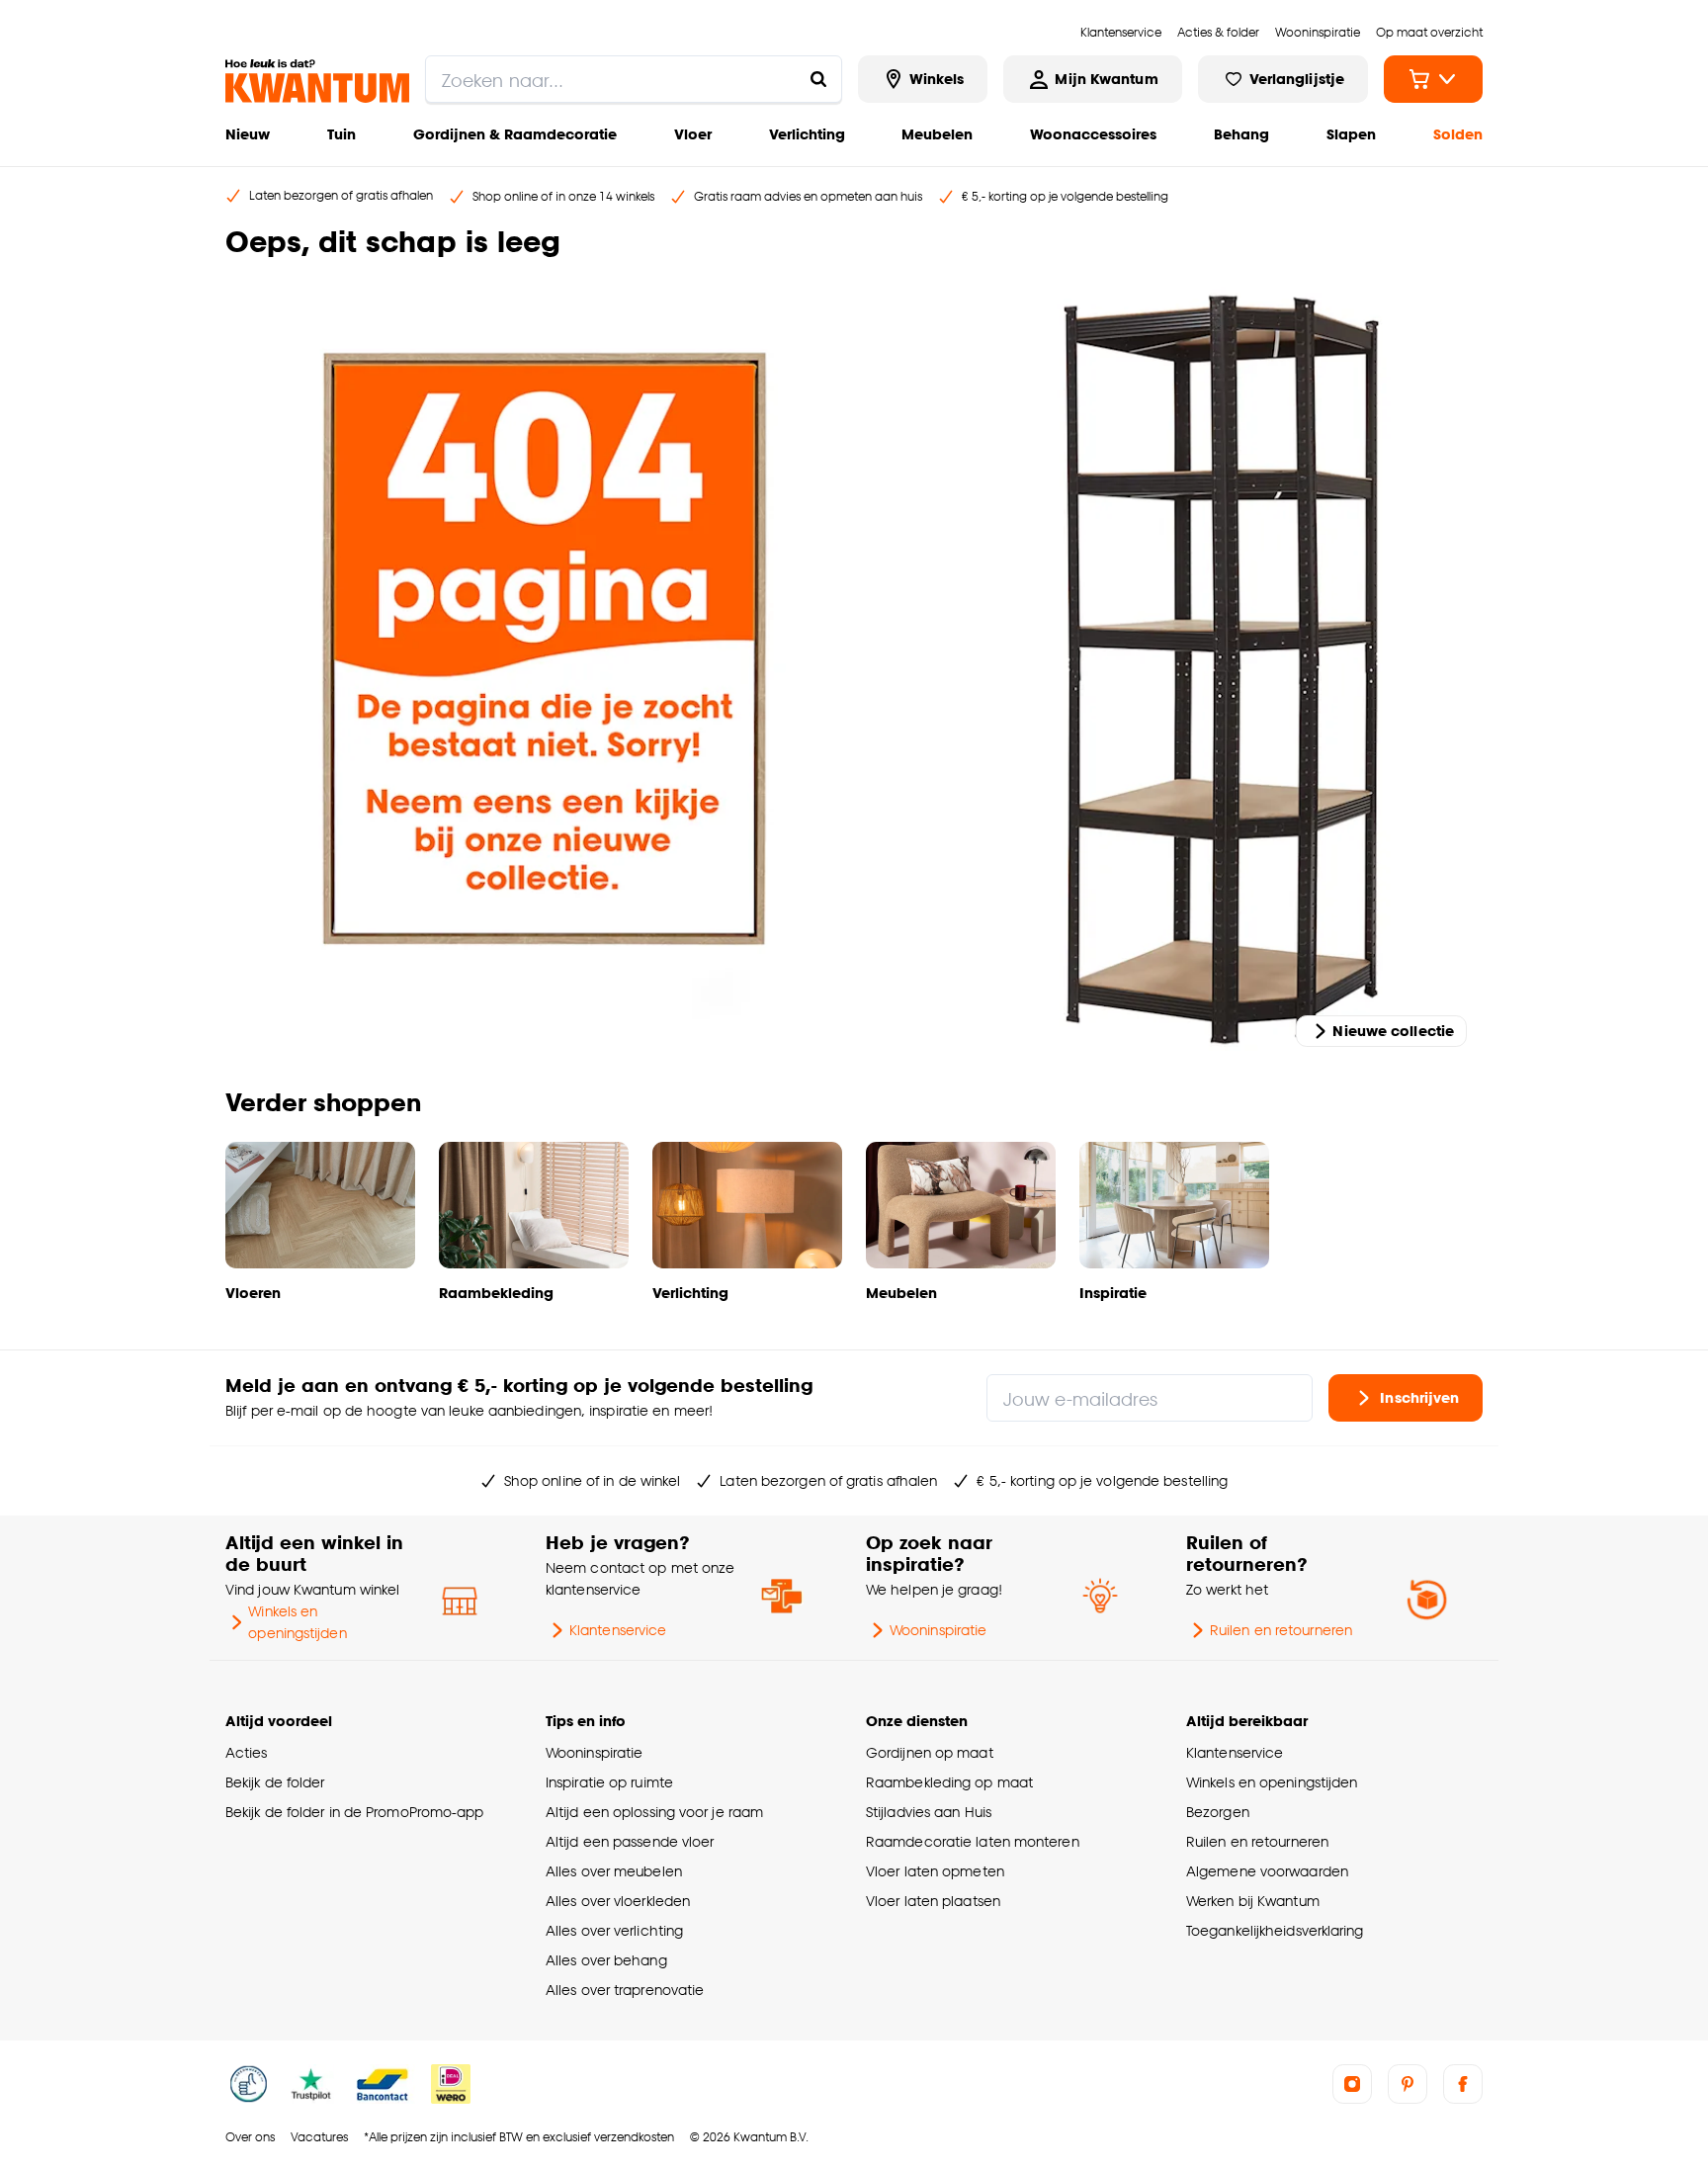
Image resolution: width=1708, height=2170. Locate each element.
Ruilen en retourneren (1281, 1630)
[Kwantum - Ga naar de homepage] (317, 81)
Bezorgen (1218, 1812)
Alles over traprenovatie (625, 1990)
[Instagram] (1352, 2084)
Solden (1458, 134)
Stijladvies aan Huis (929, 1812)
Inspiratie (1113, 1293)
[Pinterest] (1408, 2084)
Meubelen (937, 134)
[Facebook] (1463, 2084)
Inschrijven (1419, 1397)
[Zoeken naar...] (818, 79)
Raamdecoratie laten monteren (973, 1841)
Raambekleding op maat (949, 1782)
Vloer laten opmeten (935, 1871)
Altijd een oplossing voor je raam (654, 1812)
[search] (634, 79)
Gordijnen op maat (930, 1752)
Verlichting (807, 134)
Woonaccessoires (1093, 134)
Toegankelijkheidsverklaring (1275, 1930)
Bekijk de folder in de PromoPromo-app (355, 1812)
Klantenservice (618, 1630)
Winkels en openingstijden (297, 1622)
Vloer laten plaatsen (933, 1901)
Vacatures (319, 2137)
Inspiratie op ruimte (609, 1782)
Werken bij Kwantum (1253, 1901)
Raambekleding (496, 1293)
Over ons (250, 2137)
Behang (1241, 134)
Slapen (1351, 134)
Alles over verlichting (614, 1930)
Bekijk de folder (275, 1782)
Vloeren (253, 1293)
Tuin (342, 134)
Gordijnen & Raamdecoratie (515, 134)
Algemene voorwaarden (1267, 1871)
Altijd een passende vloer (630, 1841)
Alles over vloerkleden (618, 1901)
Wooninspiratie (938, 1630)
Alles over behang (606, 1960)
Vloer (693, 134)
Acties (247, 1752)
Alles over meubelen (614, 1871)
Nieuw (248, 134)
